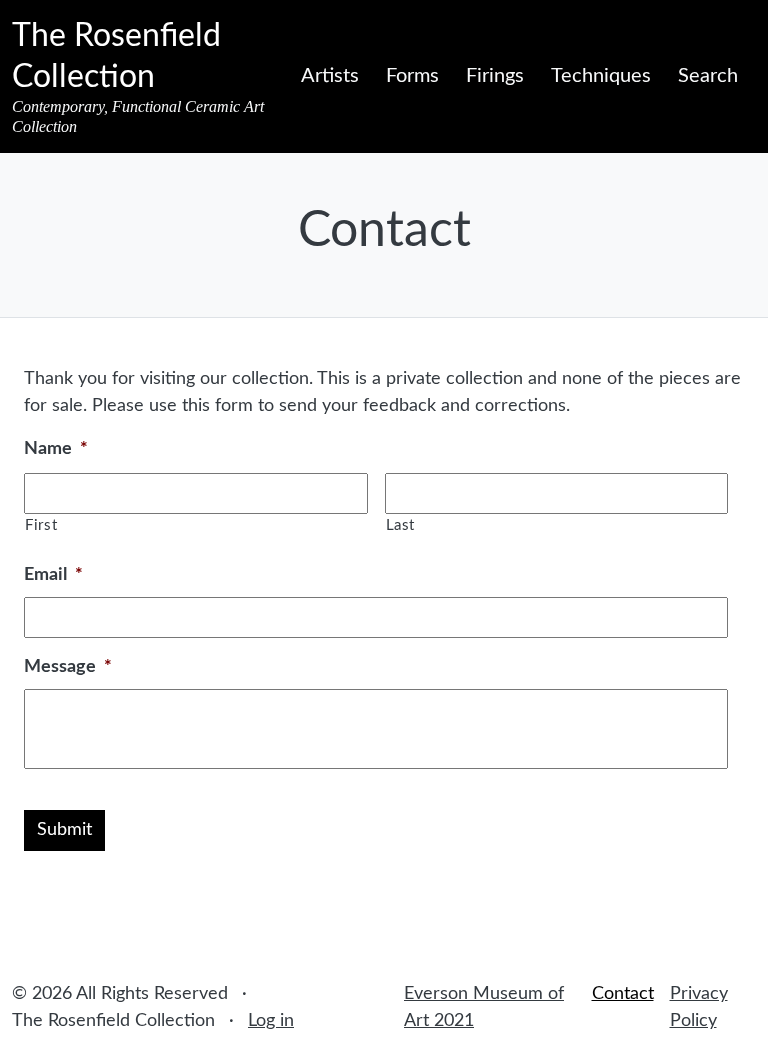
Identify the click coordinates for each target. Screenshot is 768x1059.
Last (401, 525)
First (41, 525)
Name (56, 449)
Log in (271, 1021)
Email (53, 575)
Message (68, 667)
